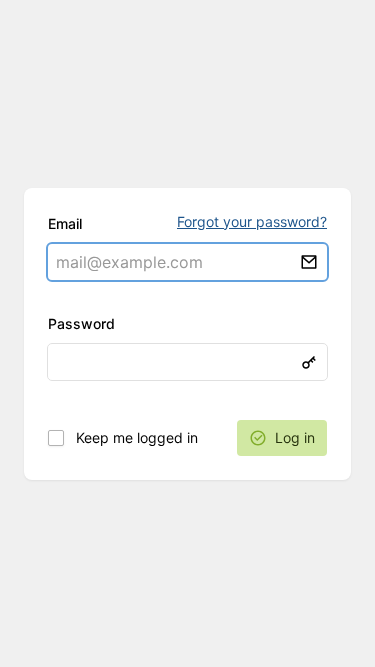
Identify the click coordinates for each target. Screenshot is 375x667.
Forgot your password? (252, 221)
